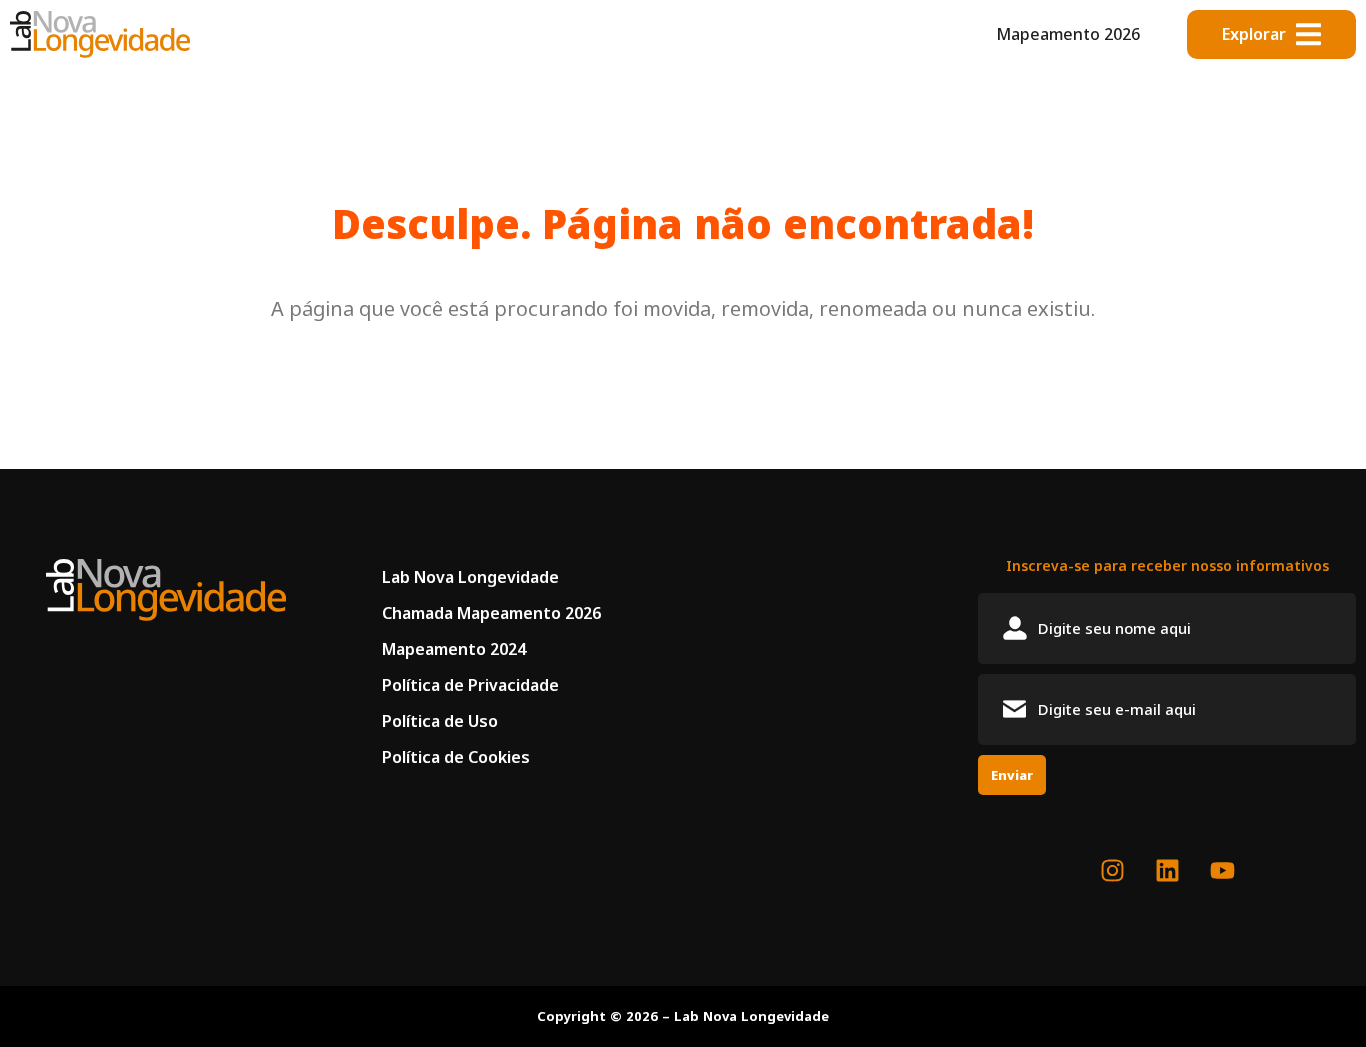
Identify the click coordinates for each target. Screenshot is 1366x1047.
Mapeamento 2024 (454, 649)
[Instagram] (1112, 871)
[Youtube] (1222, 871)
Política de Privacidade (470, 685)
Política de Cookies (456, 757)
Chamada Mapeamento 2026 (491, 613)
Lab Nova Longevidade (470, 577)
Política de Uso (440, 721)
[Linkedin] (1167, 871)
